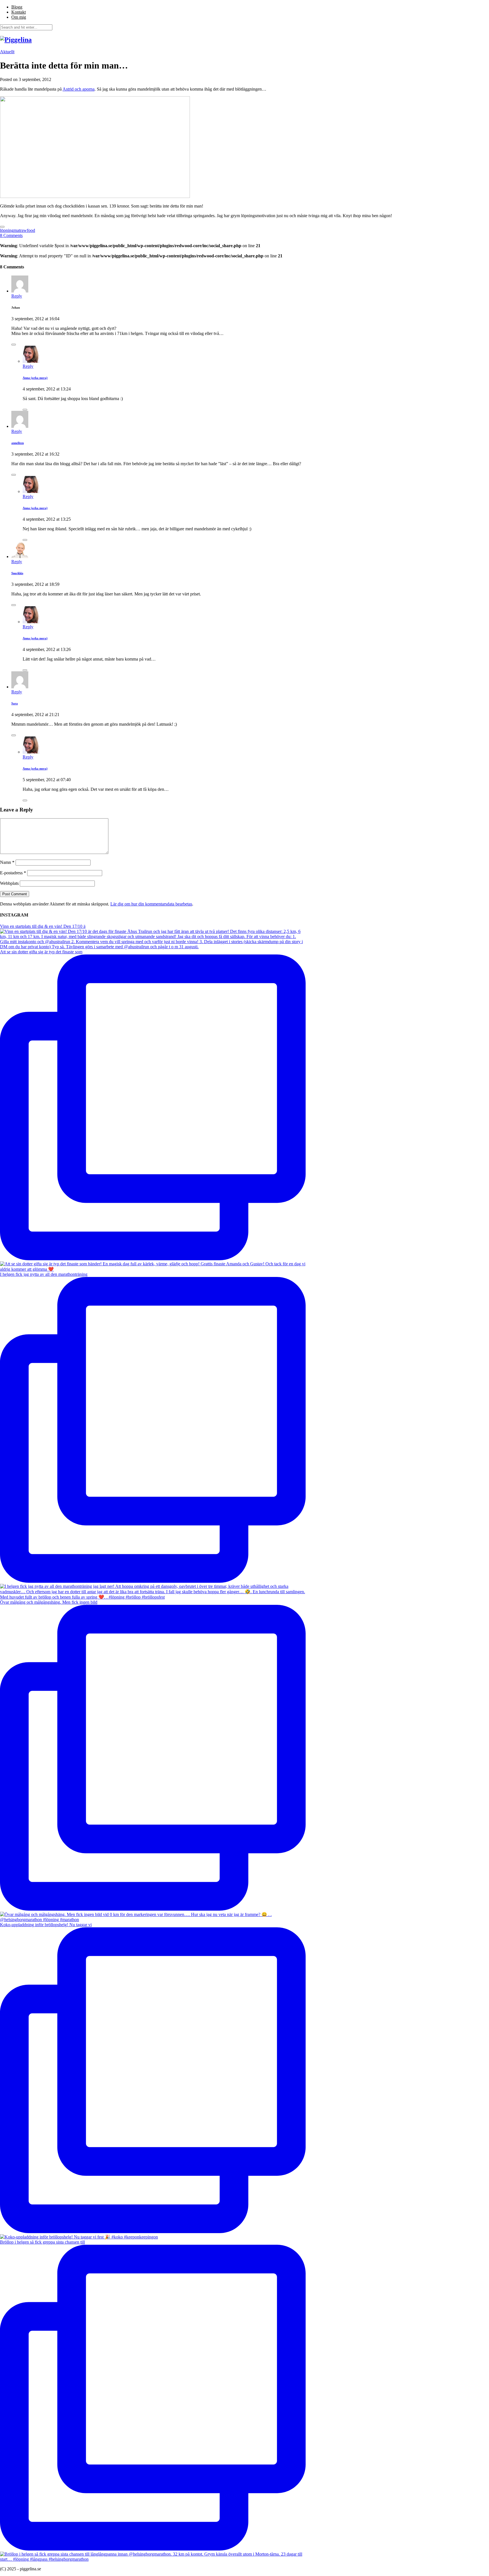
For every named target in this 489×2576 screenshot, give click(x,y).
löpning (7, 230)
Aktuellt (7, 52)
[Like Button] (2, 227)
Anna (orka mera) (35, 378)
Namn (7, 862)
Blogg (17, 7)
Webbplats (9, 883)
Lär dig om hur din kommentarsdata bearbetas (151, 904)
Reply (17, 296)
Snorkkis (17, 573)
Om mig (19, 17)
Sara (15, 703)
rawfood (28, 230)
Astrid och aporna (79, 89)
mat (17, 230)
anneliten (18, 443)
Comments (11, 235)
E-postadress (13, 873)
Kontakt (19, 12)
